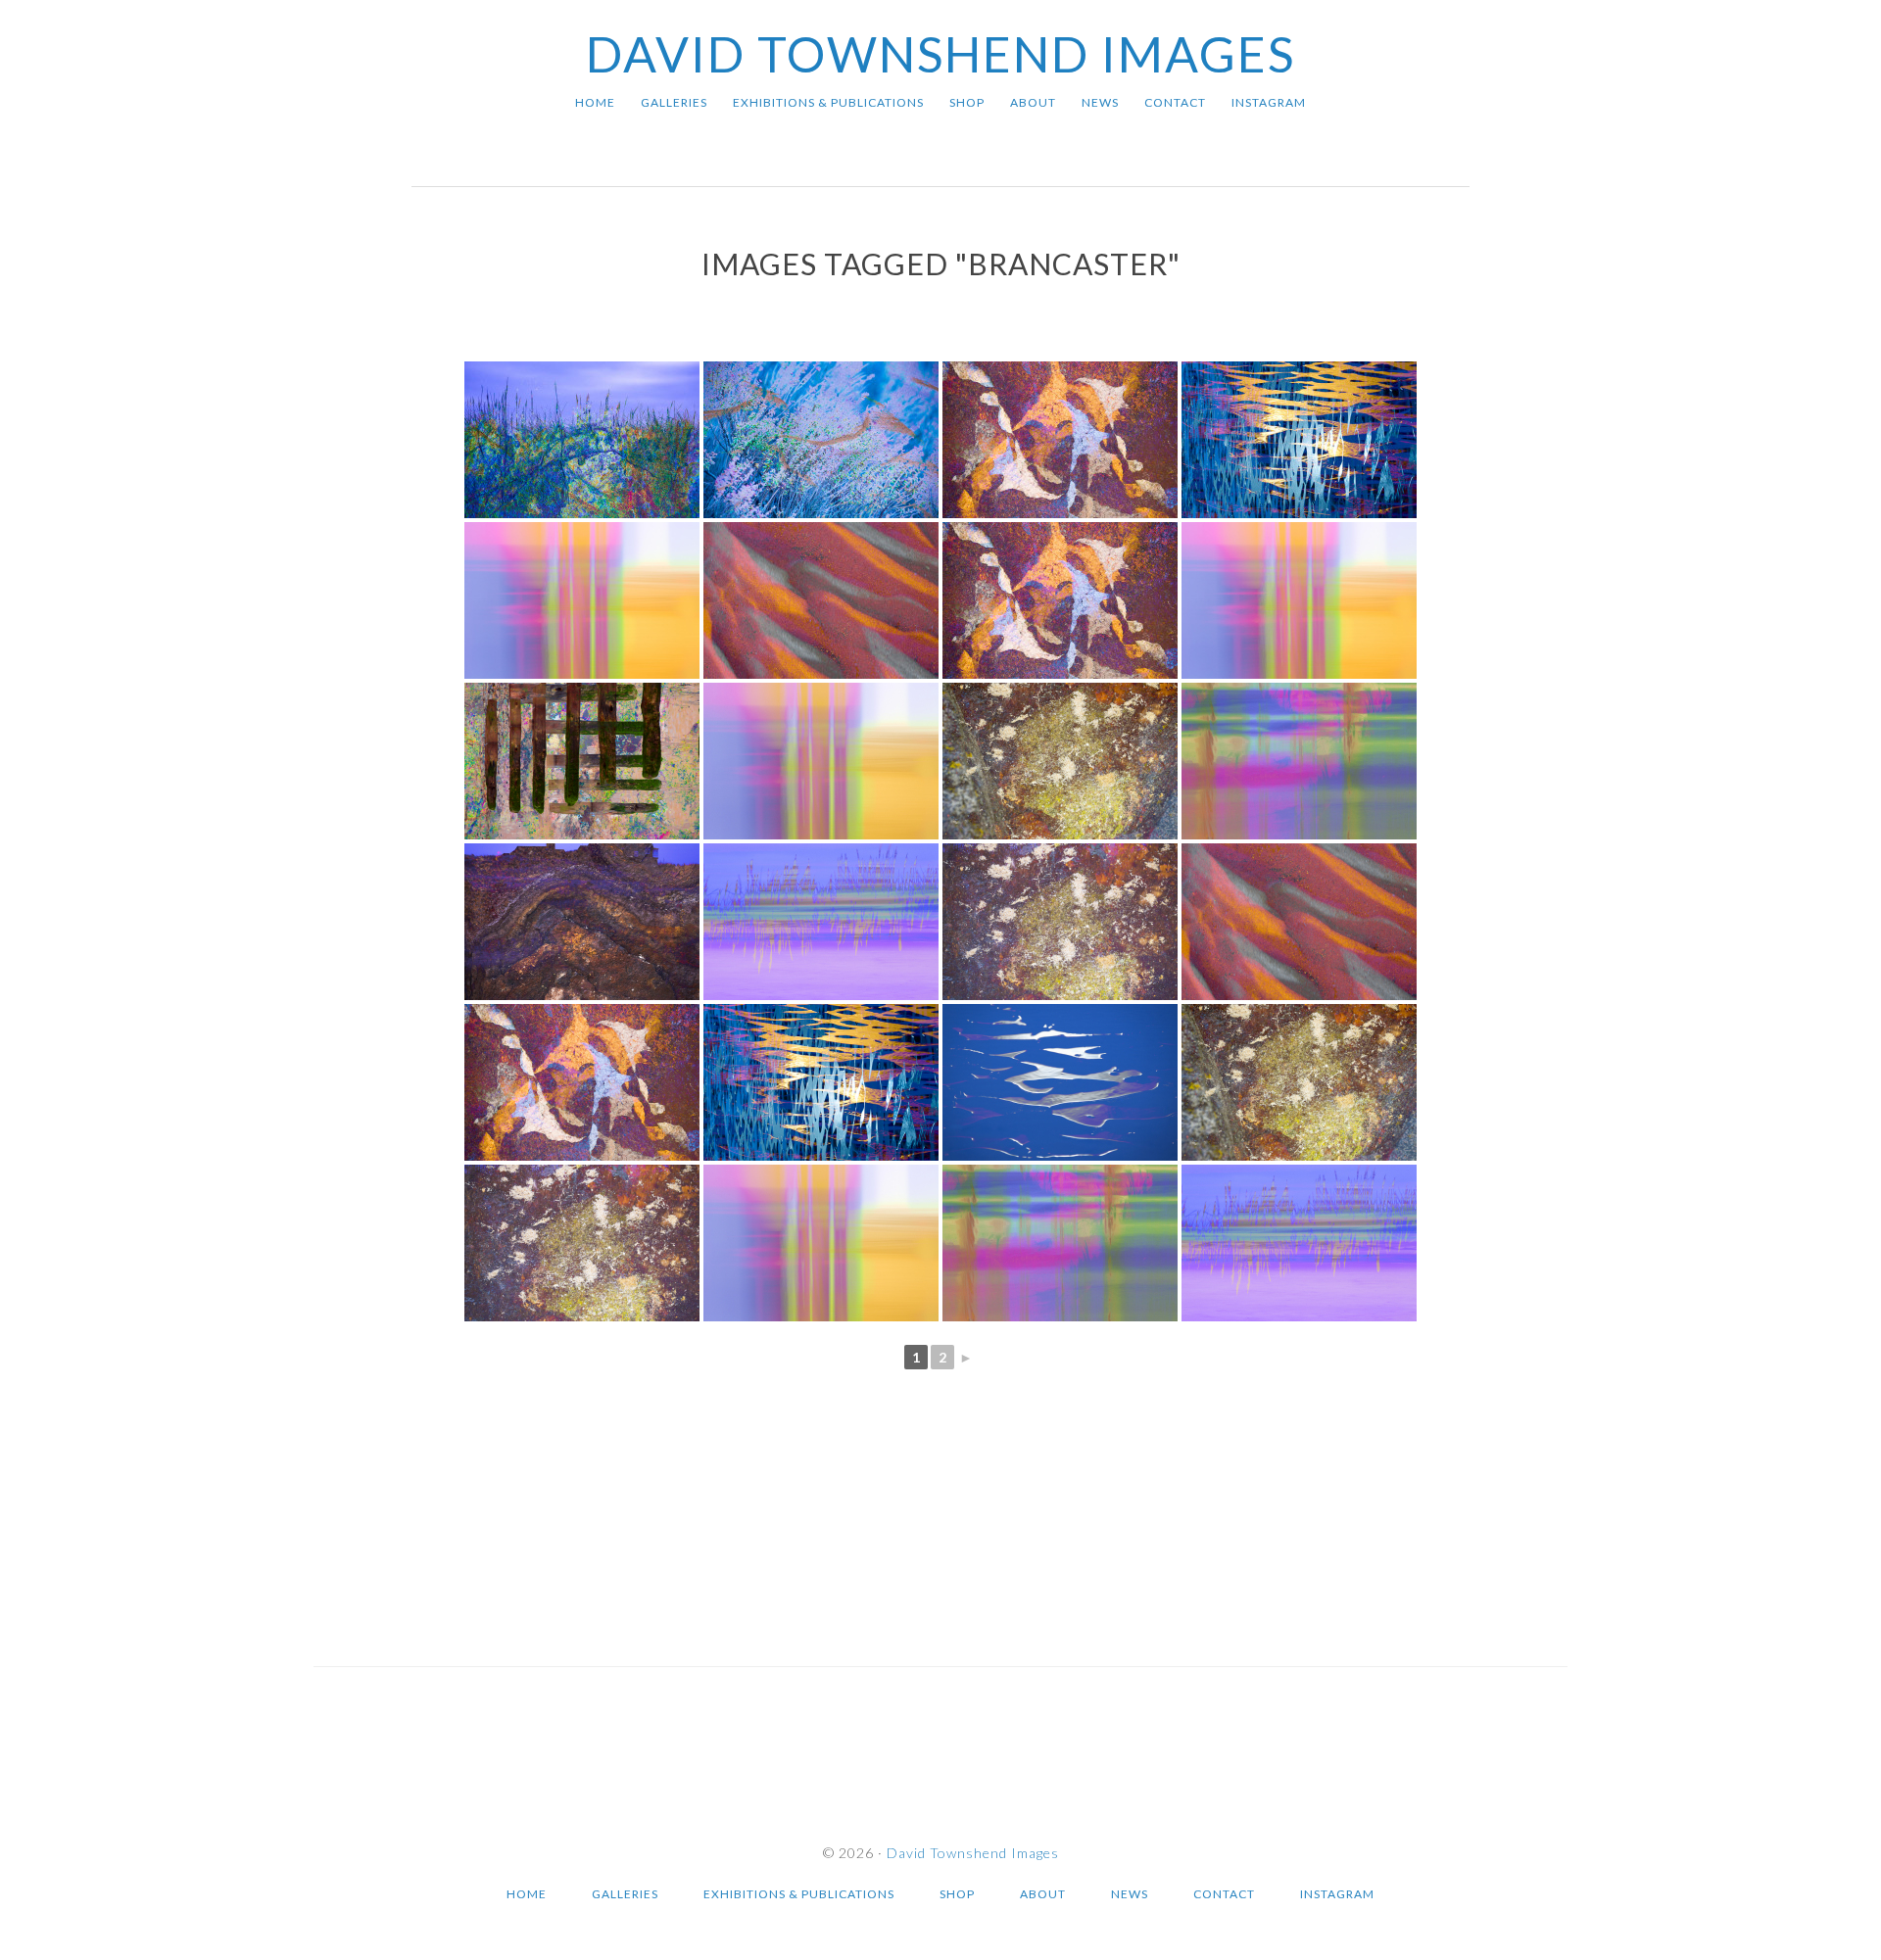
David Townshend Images (940, 54)
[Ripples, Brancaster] (821, 1082)
